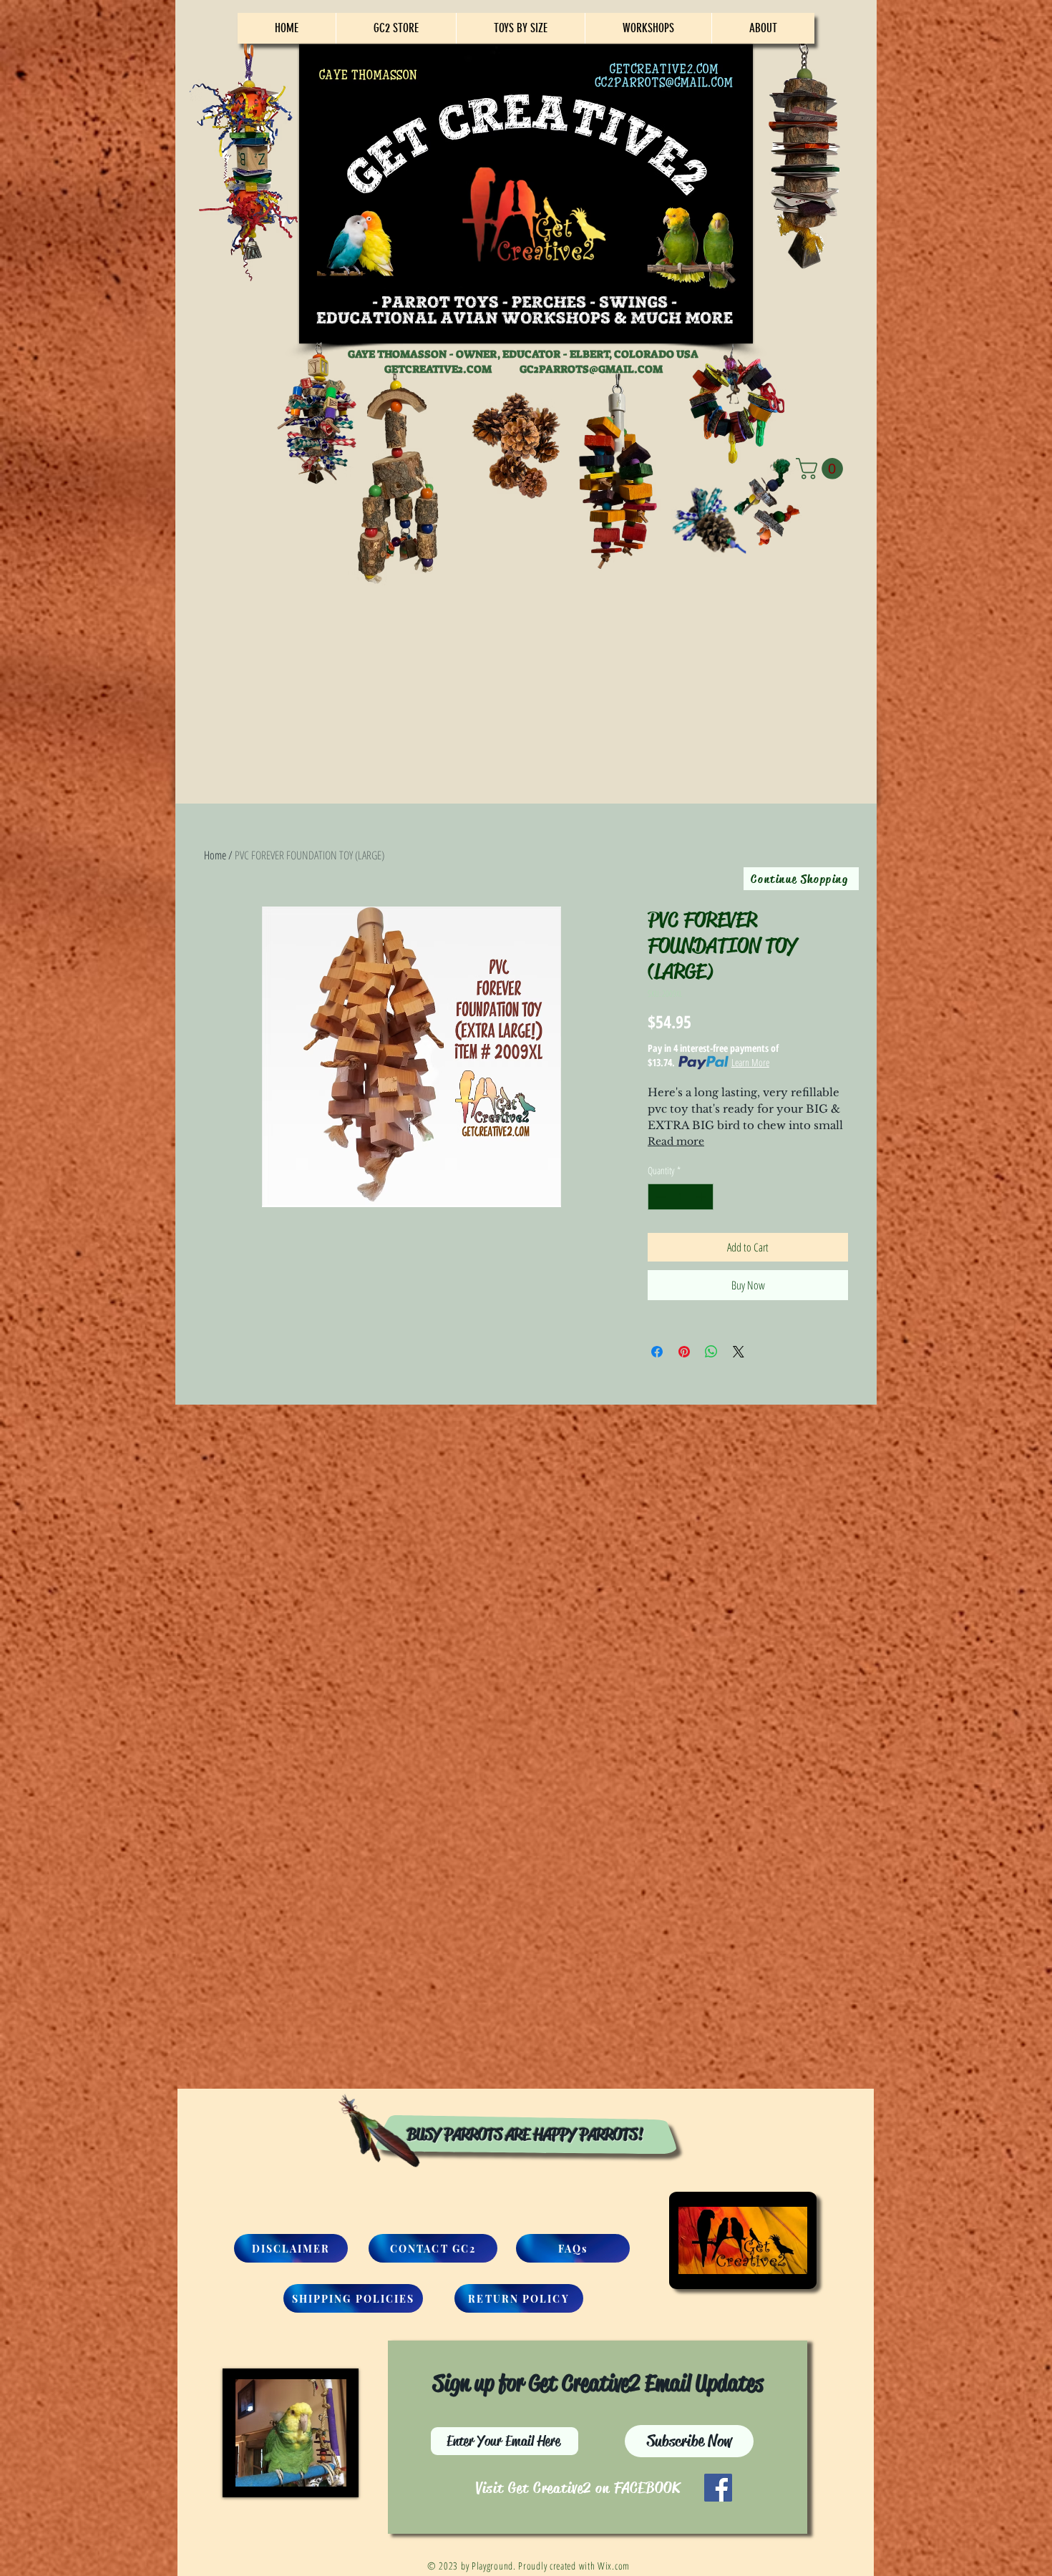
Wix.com (614, 2566)
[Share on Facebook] (657, 1352)
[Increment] (702, 1197)
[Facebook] (718, 2488)
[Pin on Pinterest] (684, 1352)
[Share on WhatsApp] (711, 1352)
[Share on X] (739, 1352)
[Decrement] (659, 1197)
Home (215, 855)
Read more (676, 1141)
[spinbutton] (681, 1197)
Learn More (750, 1062)
